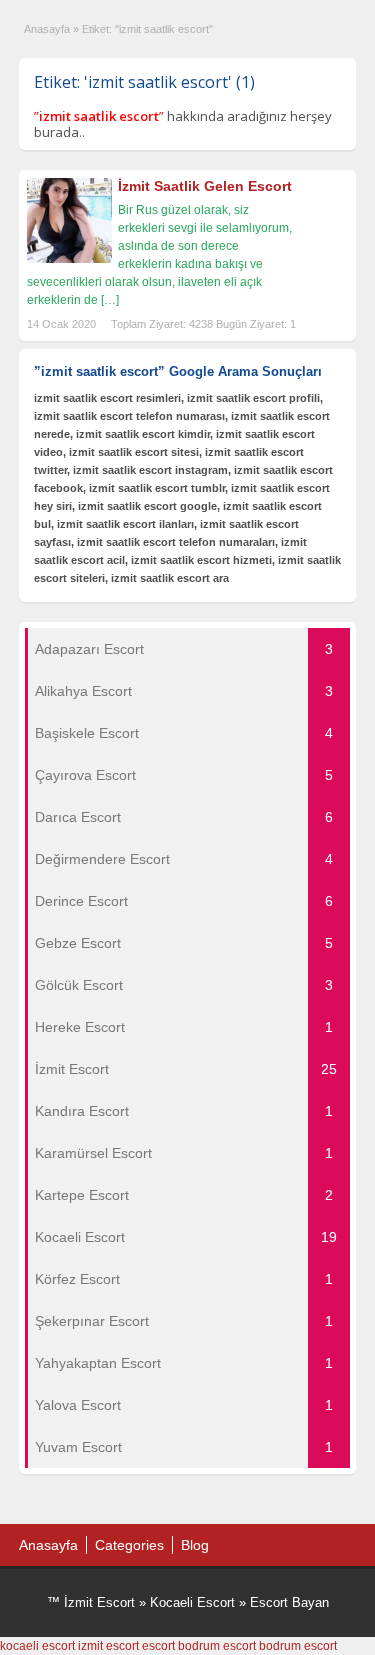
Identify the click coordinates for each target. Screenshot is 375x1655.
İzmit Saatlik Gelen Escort (205, 186)
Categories (129, 1545)
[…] (110, 300)
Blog (195, 1545)
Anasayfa (47, 29)
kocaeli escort (37, 1646)
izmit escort (108, 1646)
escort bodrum (181, 1646)
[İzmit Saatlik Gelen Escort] (69, 259)
